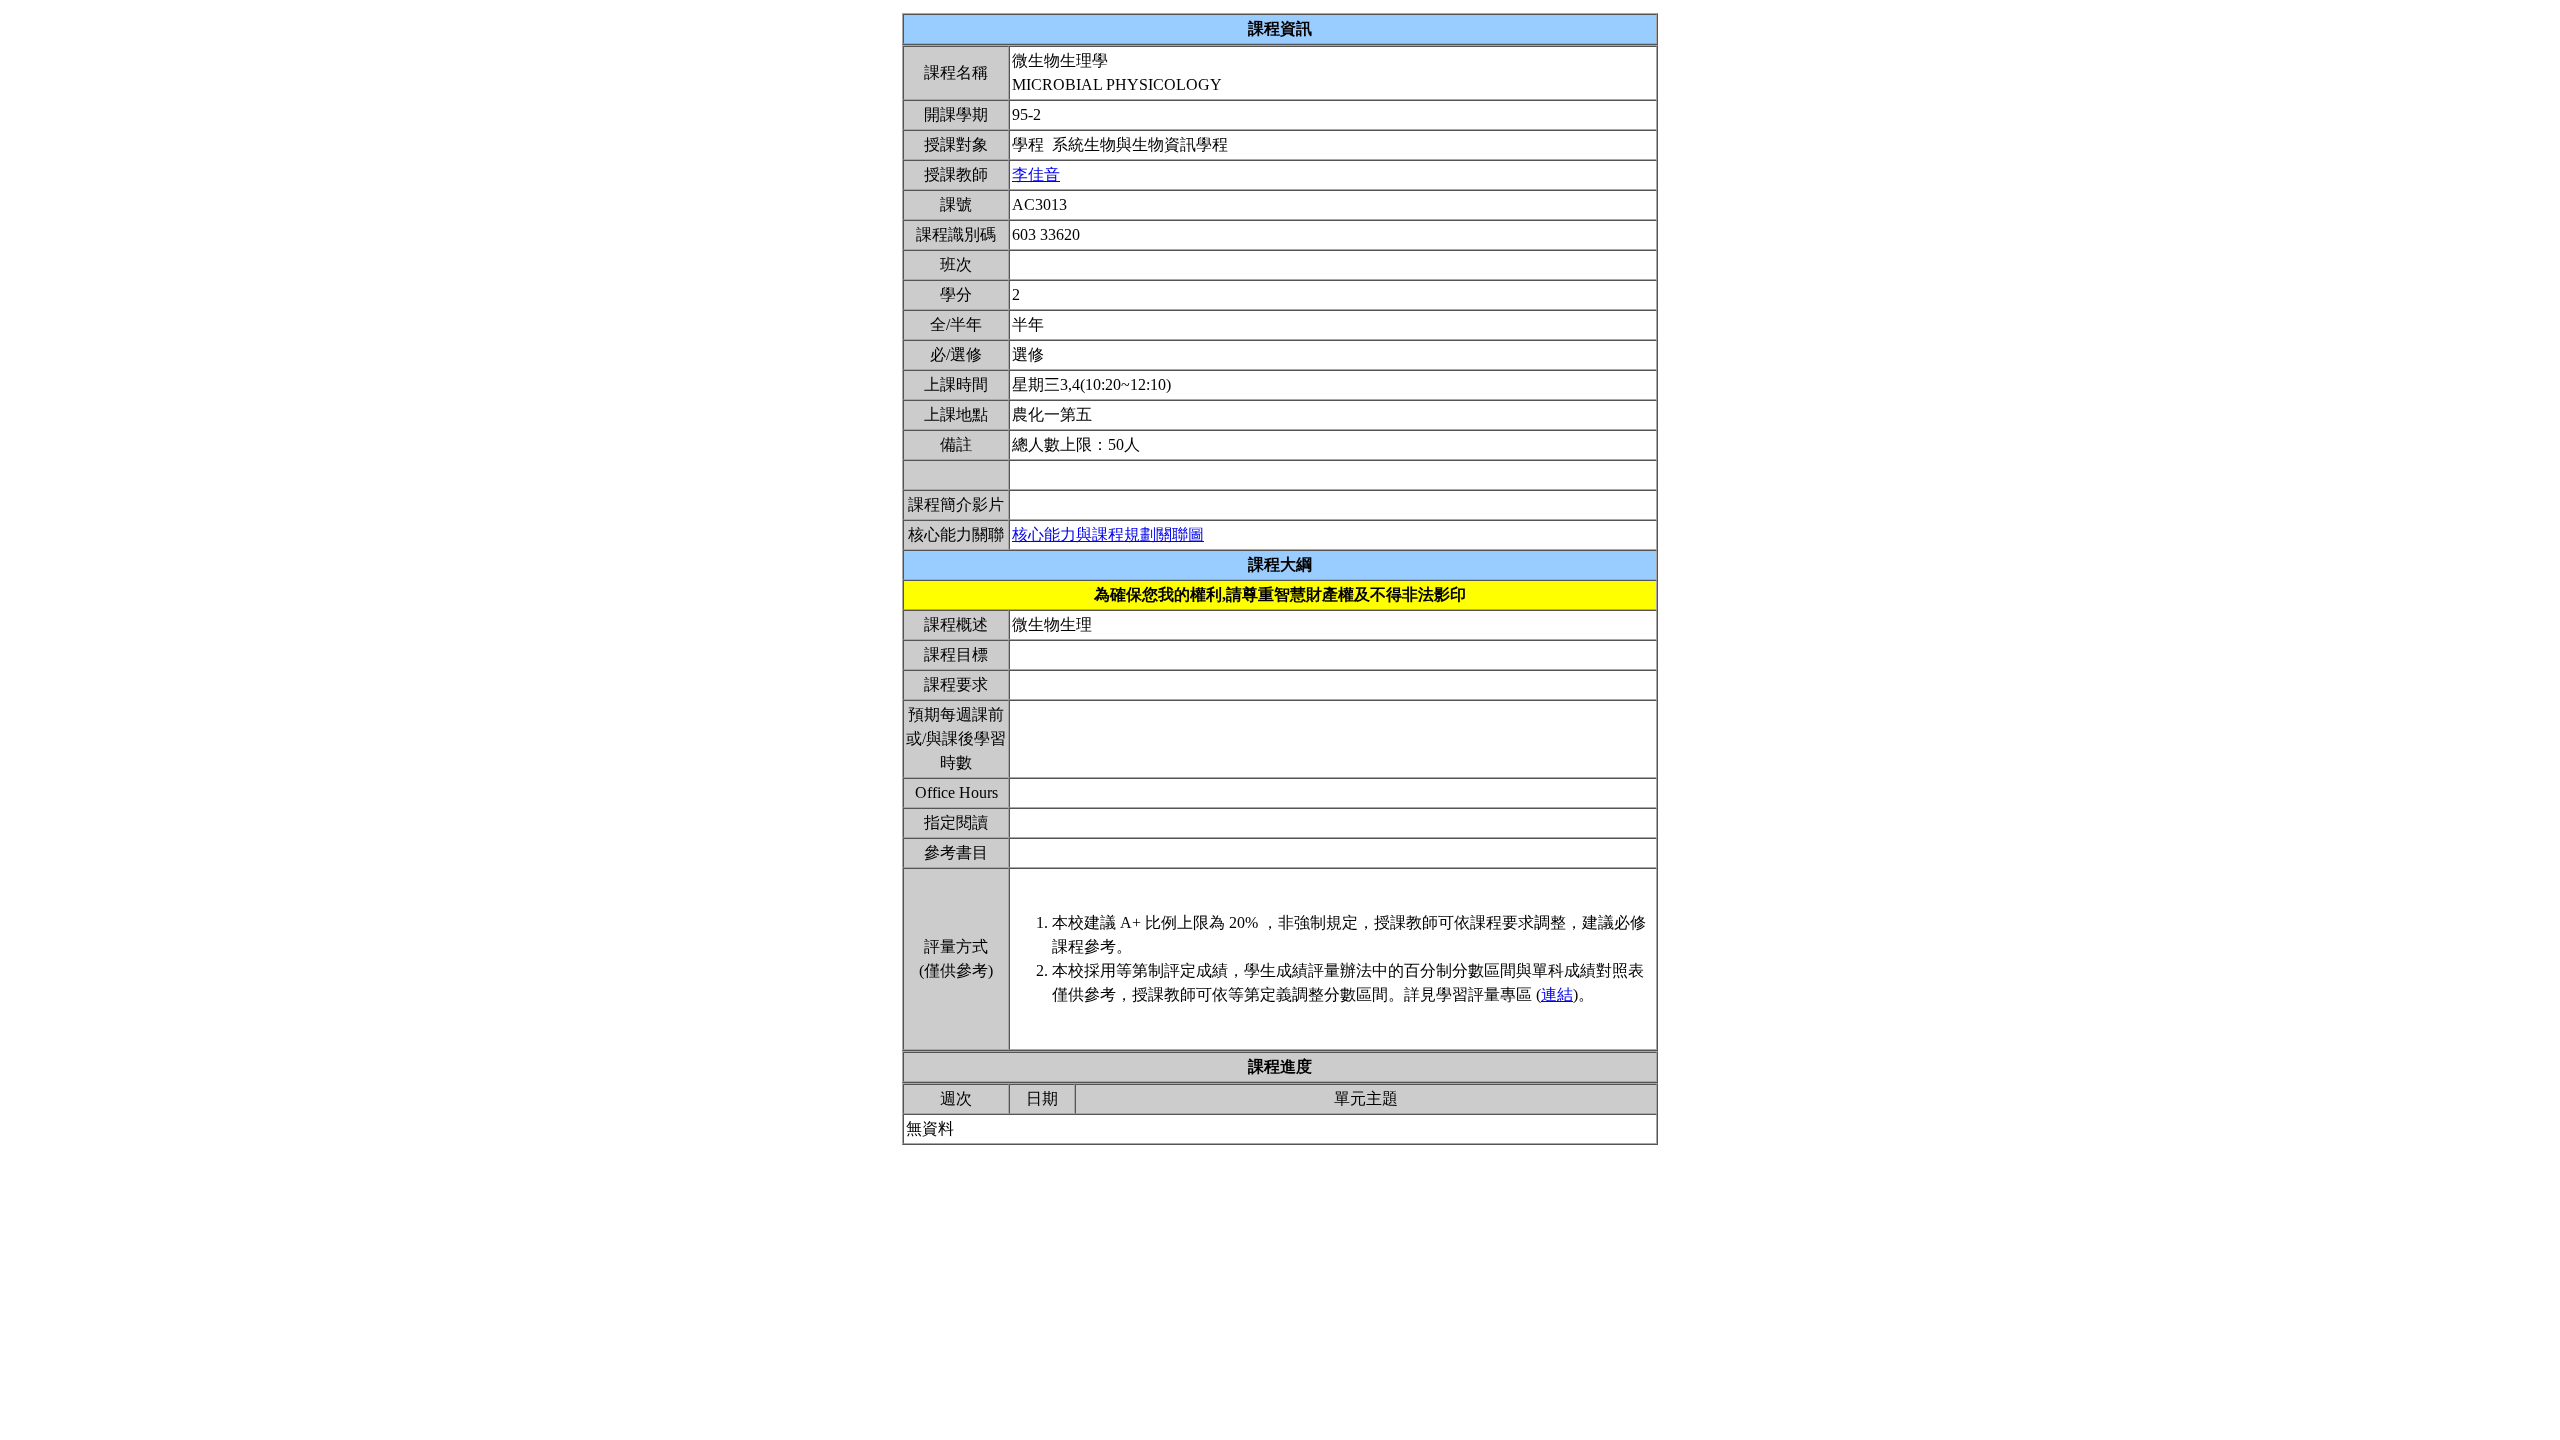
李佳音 (1036, 174)
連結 (1557, 994)
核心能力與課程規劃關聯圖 (1108, 534)
